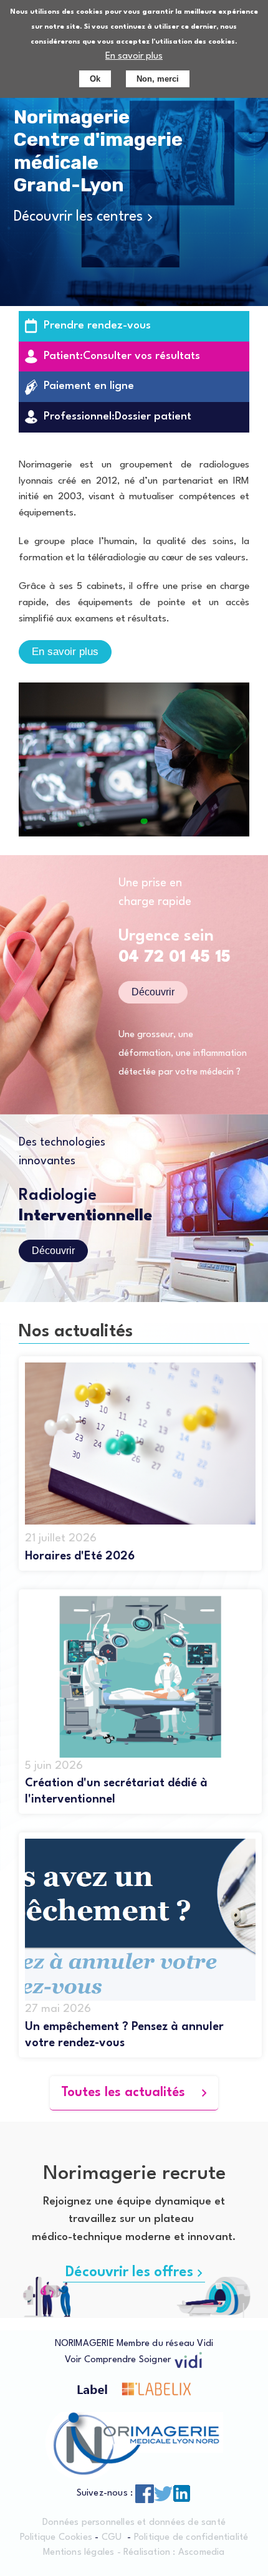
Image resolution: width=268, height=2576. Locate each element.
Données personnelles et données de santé (134, 2523)
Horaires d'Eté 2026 (80, 1556)
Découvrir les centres (78, 217)
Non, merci (158, 79)
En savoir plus (134, 56)
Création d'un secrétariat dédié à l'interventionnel (116, 1791)
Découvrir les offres (129, 2272)
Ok (95, 79)
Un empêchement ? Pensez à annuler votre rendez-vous (124, 2035)
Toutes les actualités (123, 2093)
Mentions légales (79, 2553)
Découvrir (153, 992)
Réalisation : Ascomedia (174, 2553)
